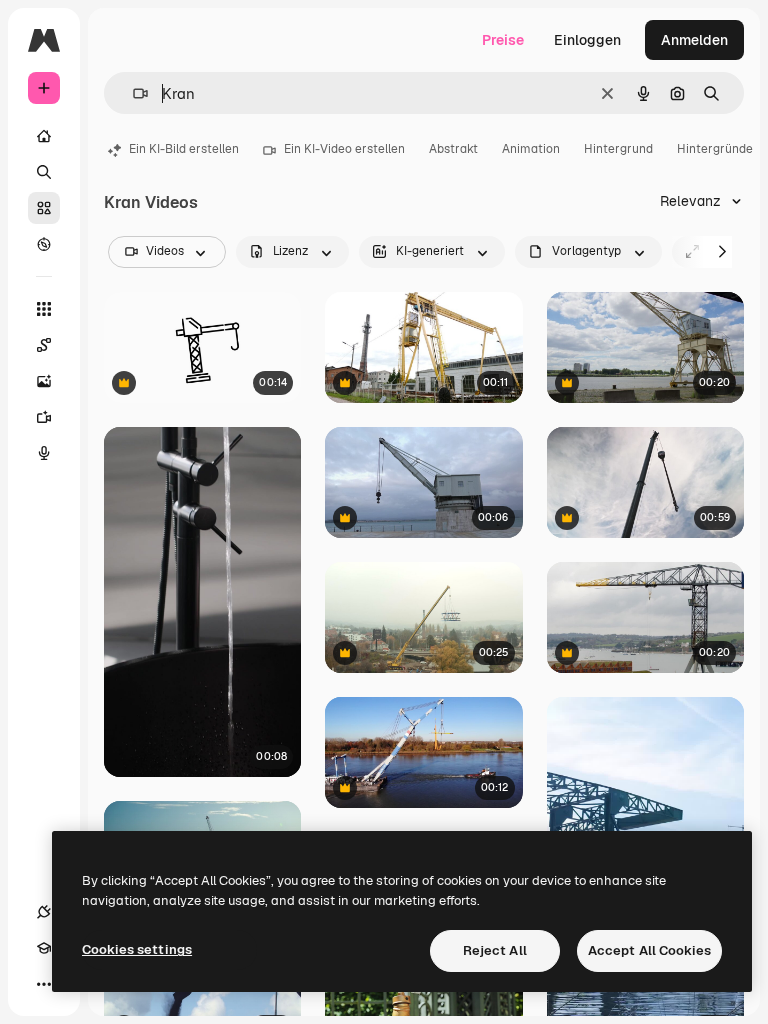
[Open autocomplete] (132, 93)
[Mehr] (44, 984)
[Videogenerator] (44, 417)
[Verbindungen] (44, 912)
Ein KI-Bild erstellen (184, 149)
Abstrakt (453, 149)
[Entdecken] (44, 244)
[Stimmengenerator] (44, 453)
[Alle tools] (44, 309)
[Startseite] (44, 136)
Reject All (495, 950)
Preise (503, 40)
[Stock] (44, 208)
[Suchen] (44, 172)
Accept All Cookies (649, 950)
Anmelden (694, 40)
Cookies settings (137, 949)
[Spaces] (44, 345)
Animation (531, 149)
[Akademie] (44, 948)
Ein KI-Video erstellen (344, 149)
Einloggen (587, 40)
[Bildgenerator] (44, 381)
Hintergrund (618, 149)
